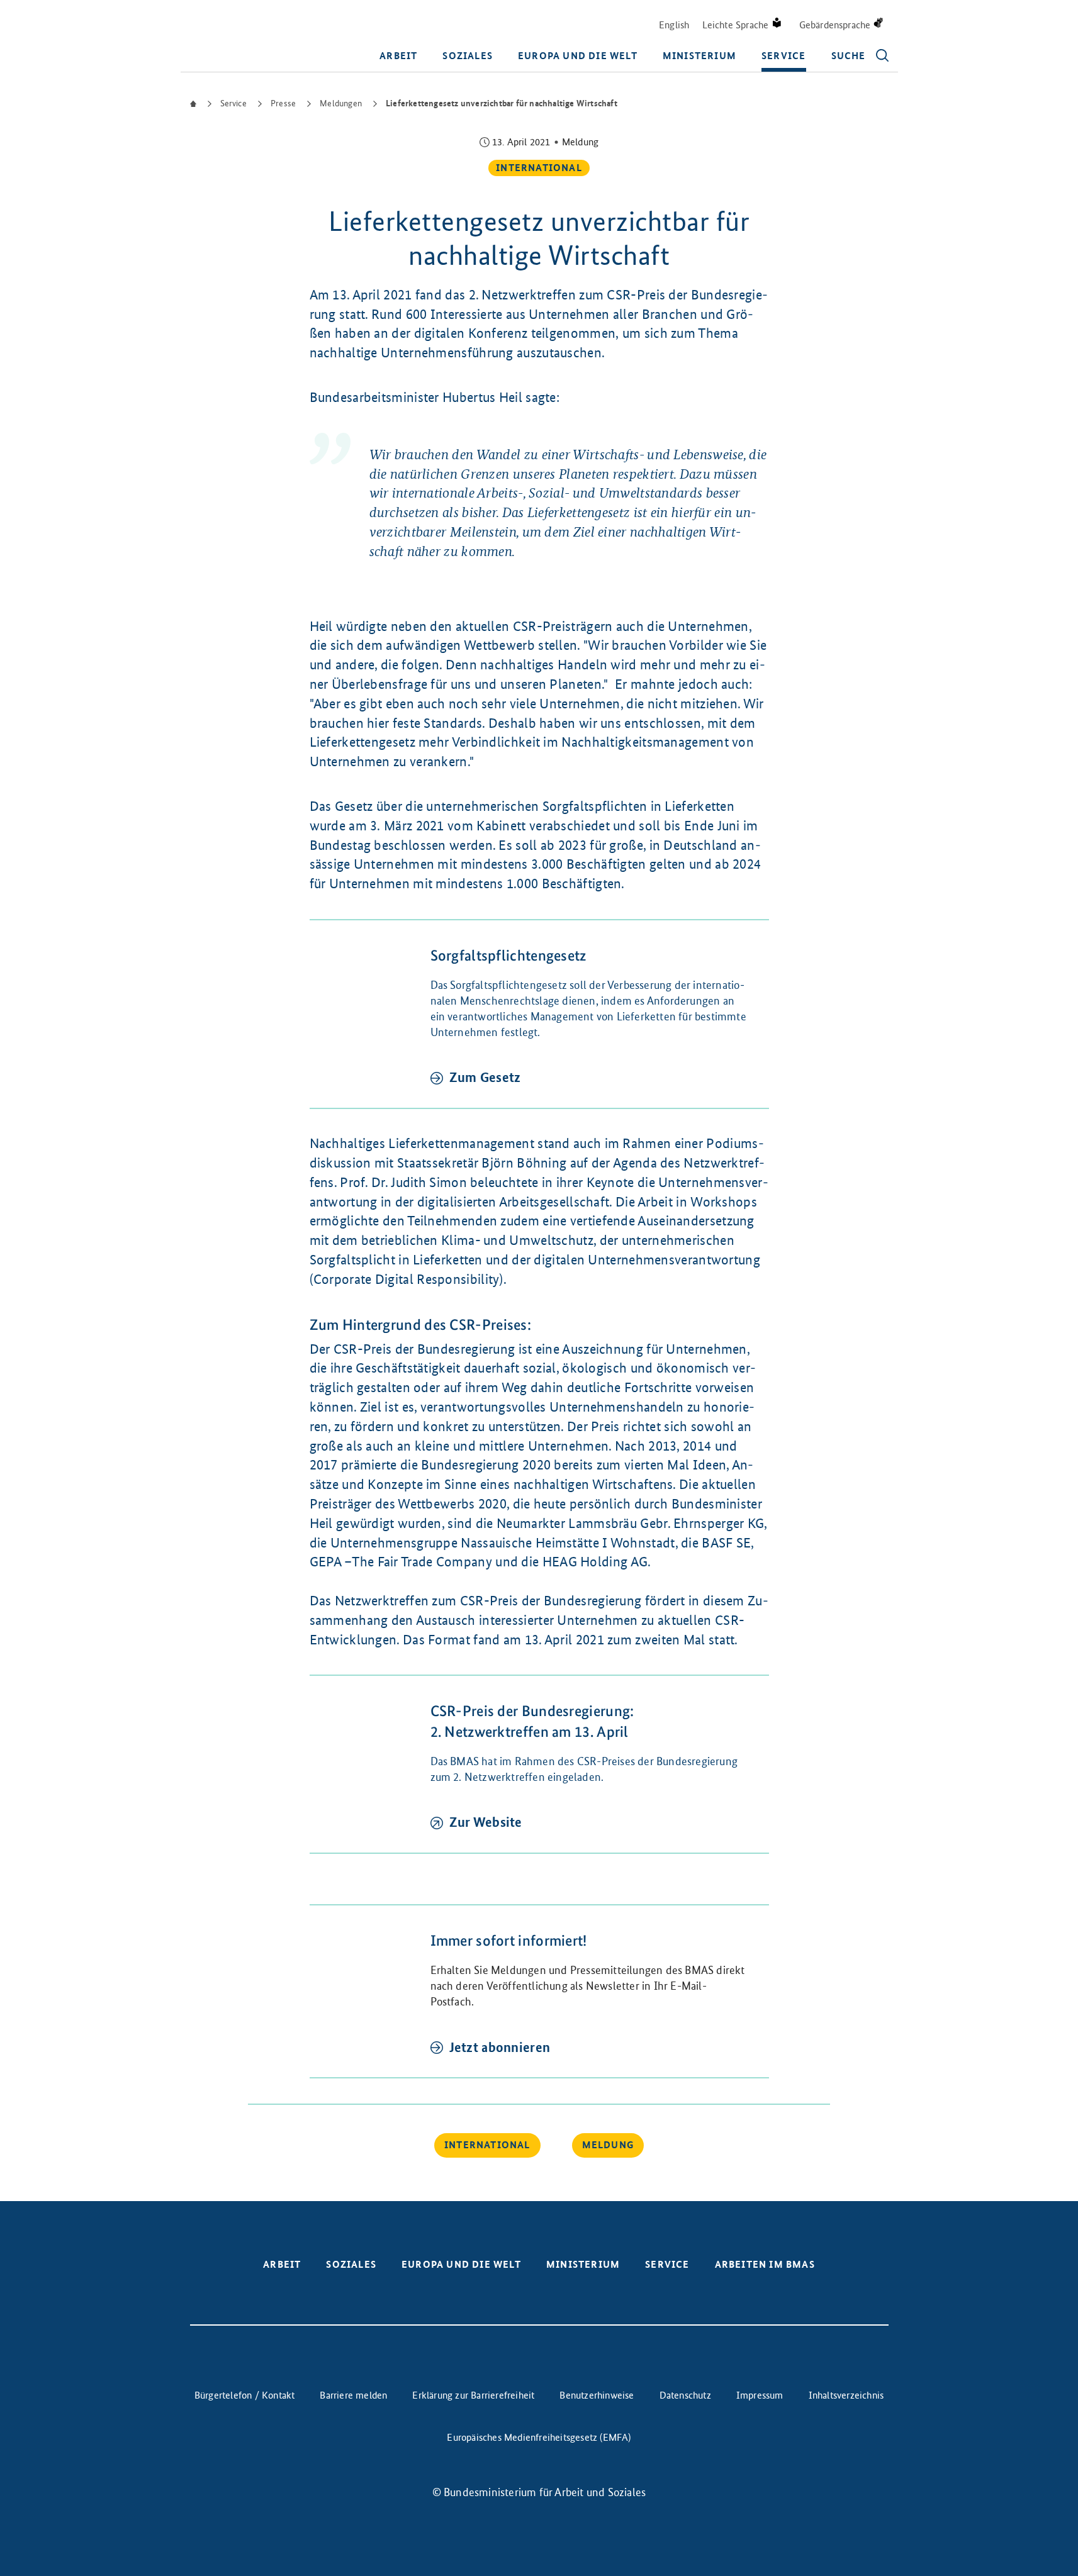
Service (783, 56)
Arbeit (398, 56)
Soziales (468, 56)
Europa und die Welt (578, 56)
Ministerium (699, 56)
